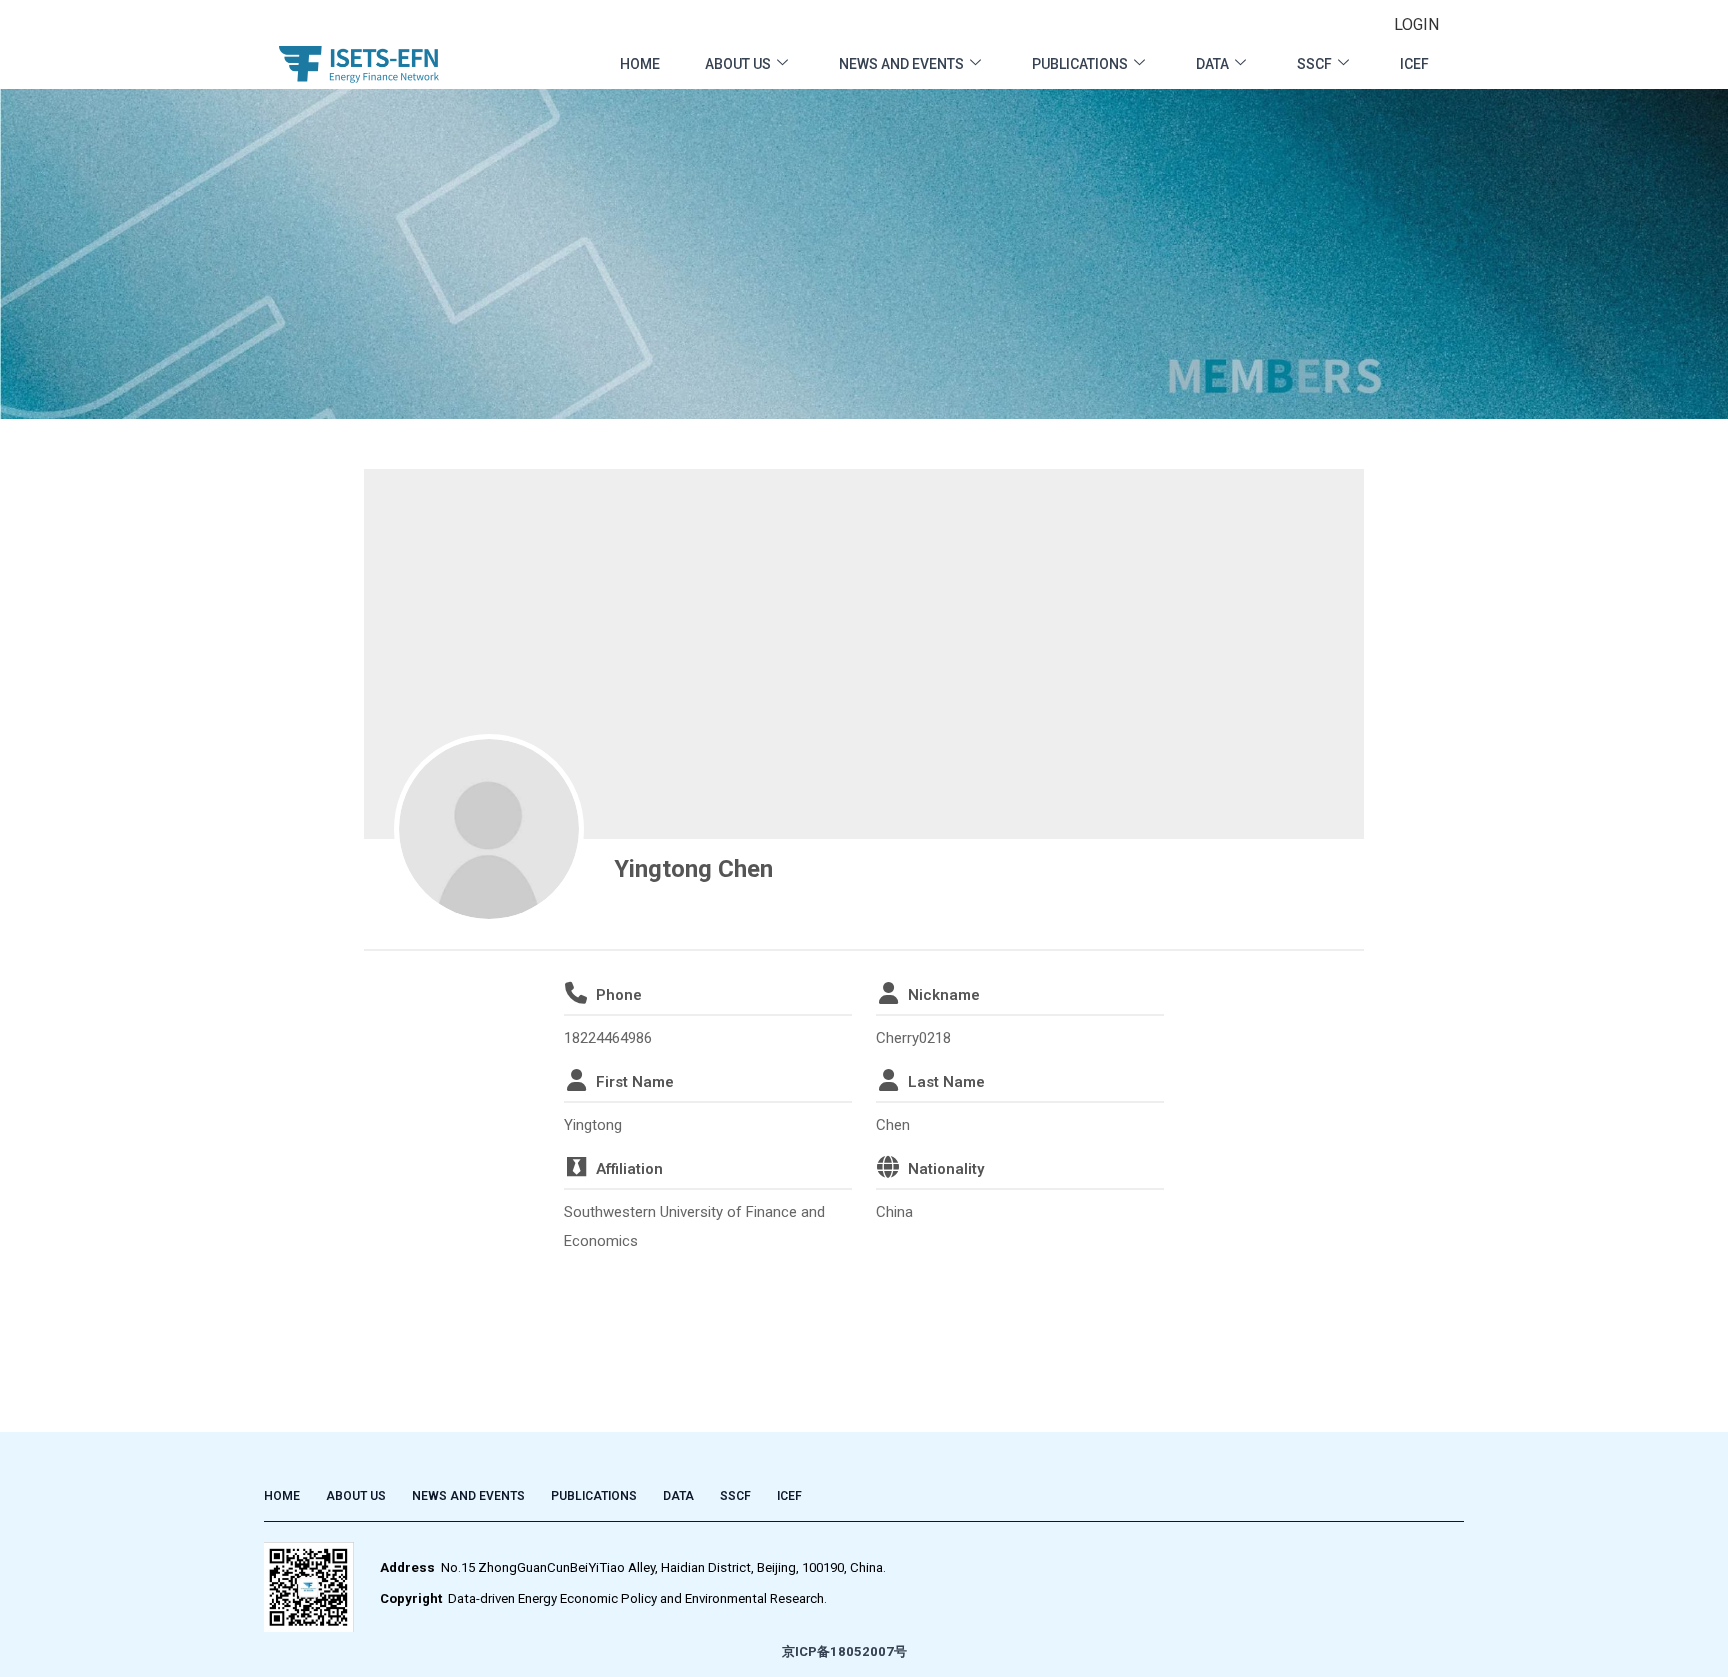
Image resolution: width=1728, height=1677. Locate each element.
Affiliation (629, 1169)
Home (640, 64)
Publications (1080, 64)
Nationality (946, 1169)
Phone (619, 995)
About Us (738, 64)
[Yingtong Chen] (489, 829)
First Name (635, 1082)
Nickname (944, 995)
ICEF (1414, 64)
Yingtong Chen (693, 869)
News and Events (901, 64)
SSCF (1314, 64)
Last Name (946, 1082)
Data (1212, 64)
